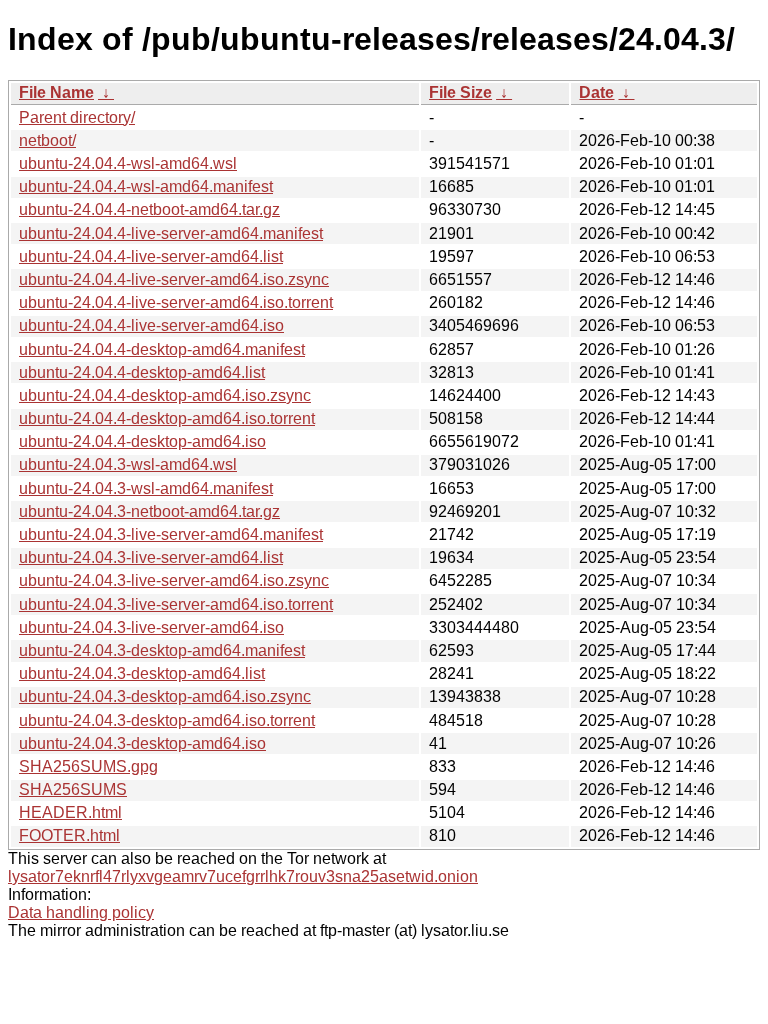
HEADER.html (70, 812)
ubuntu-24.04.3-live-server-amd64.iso (151, 627)
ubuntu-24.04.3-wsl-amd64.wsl (128, 464)
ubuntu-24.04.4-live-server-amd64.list (151, 256)
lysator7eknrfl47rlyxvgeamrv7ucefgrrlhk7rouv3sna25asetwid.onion (243, 876)
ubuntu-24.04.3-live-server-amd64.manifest (171, 534)
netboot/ (47, 140)
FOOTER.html (69, 835)
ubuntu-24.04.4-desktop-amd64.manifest (162, 349)
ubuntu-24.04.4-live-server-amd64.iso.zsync (174, 279)
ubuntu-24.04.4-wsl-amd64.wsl (128, 163)
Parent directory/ (77, 117)
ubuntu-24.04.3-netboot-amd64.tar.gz (149, 511)
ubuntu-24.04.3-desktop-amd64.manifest (162, 650)
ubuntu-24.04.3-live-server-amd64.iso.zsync (174, 580)
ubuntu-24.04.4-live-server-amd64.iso (151, 325)
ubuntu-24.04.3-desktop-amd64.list (142, 673)
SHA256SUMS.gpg (88, 766)
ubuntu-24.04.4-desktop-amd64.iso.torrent (167, 418)
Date (596, 92)
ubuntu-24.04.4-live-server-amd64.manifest (171, 233)
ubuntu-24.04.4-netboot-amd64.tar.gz (149, 209)
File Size (460, 92)
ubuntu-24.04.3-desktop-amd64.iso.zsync (165, 696)
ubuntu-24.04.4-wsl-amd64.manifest (146, 186)
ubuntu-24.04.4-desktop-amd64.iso (142, 441)
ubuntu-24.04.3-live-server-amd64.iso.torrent (176, 604)
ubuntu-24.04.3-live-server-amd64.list (151, 557)
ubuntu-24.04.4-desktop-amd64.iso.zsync (165, 395)
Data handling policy (81, 912)
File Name (56, 92)
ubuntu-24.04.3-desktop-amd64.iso (142, 743)
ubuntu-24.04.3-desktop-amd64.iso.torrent (167, 720)
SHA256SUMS (73, 789)
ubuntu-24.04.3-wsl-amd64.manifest (146, 488)
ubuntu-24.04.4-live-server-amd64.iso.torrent (176, 302)
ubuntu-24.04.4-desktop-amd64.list (142, 372)
